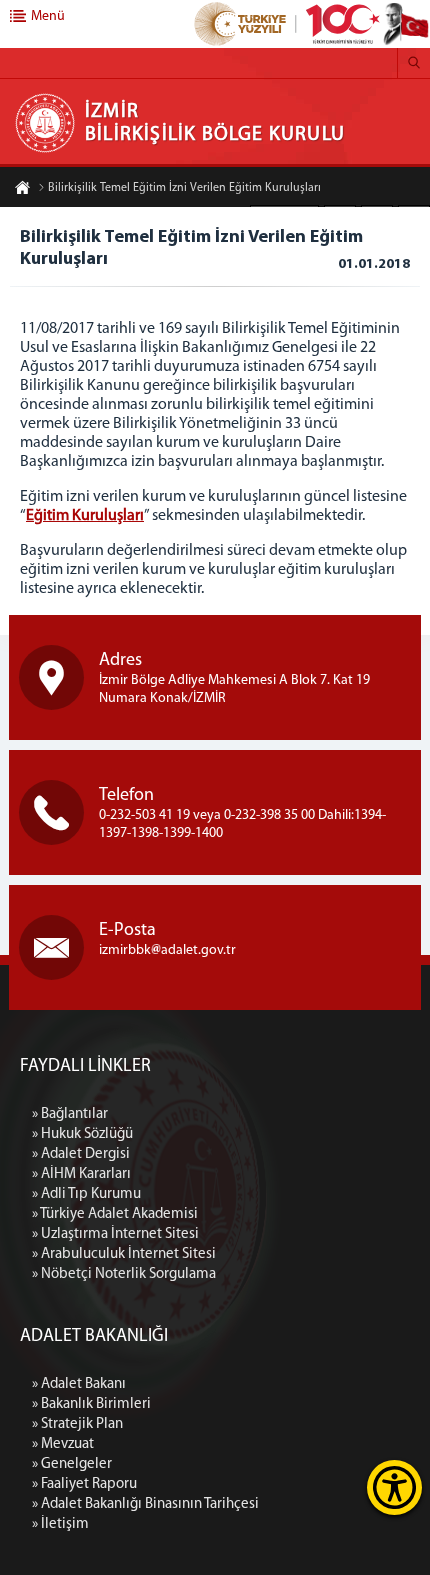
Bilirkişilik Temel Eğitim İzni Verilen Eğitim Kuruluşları (184, 188)
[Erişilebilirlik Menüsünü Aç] (394, 1487)
